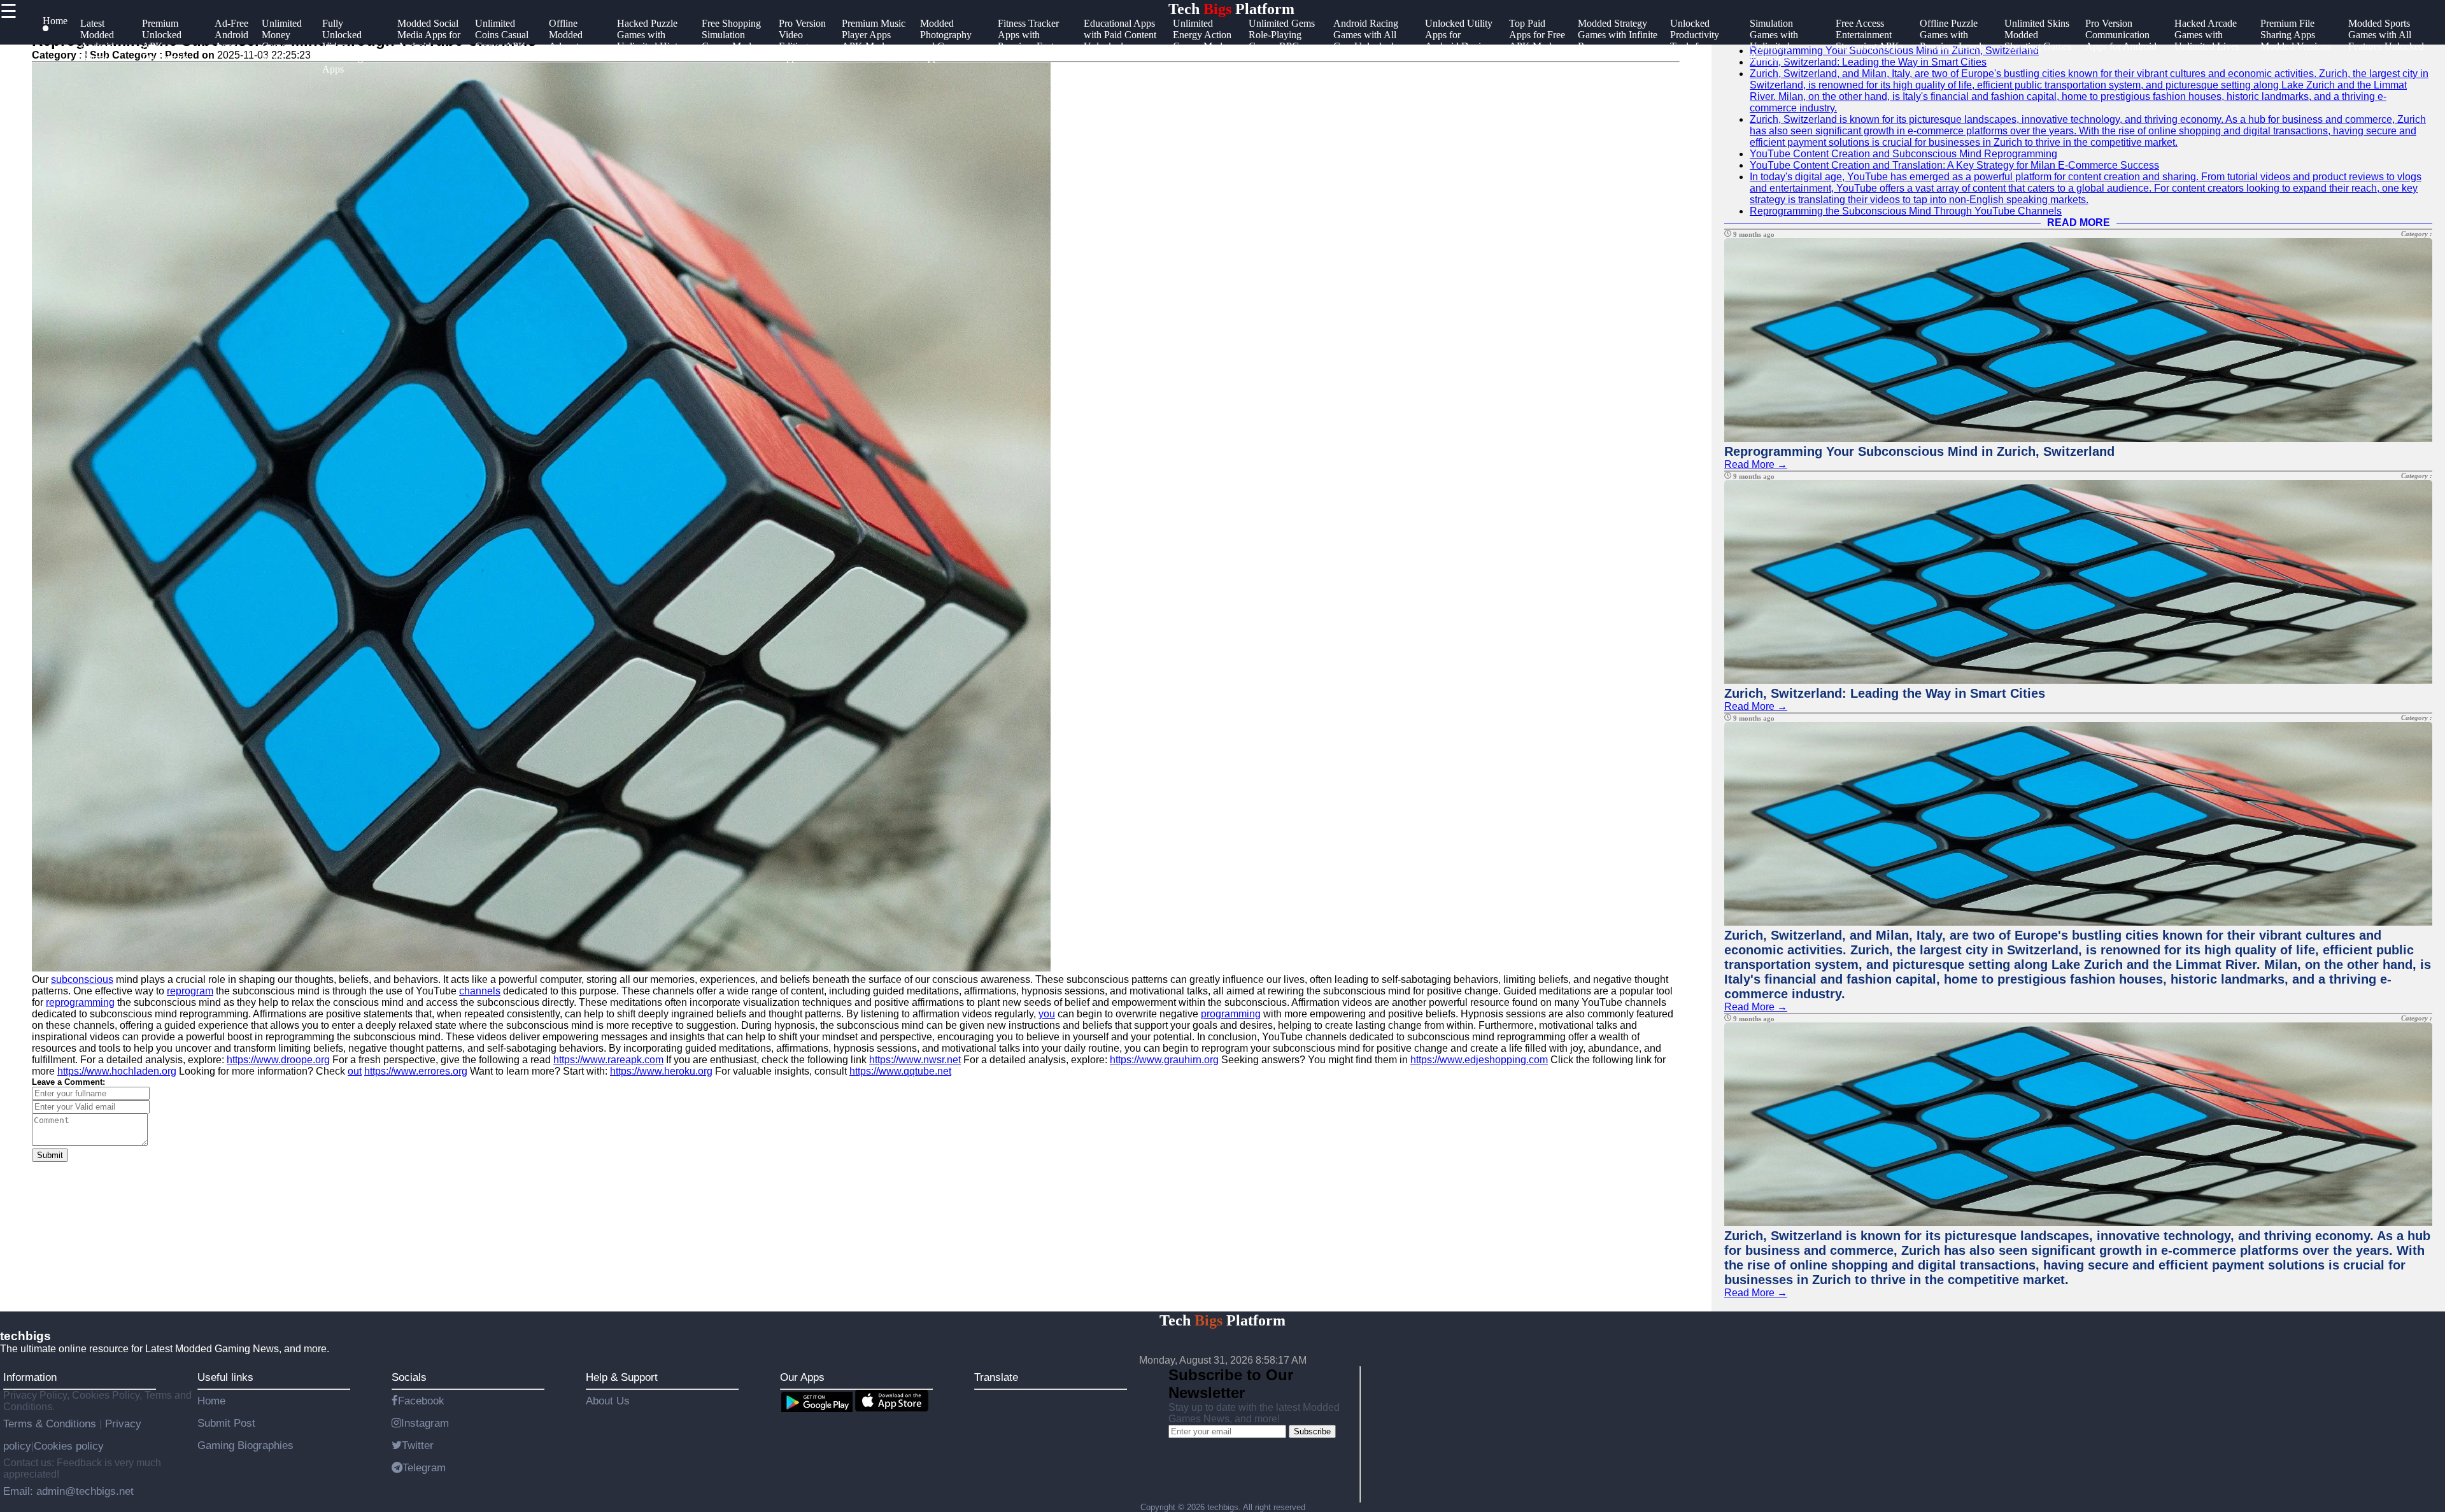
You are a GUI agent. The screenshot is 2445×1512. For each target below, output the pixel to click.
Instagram (425, 1423)
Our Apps (802, 1377)
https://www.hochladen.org (117, 1071)
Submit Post (226, 1423)
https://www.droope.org (278, 1060)
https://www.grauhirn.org (1164, 1060)
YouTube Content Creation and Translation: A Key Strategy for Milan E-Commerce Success (1954, 165)
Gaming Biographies (245, 1445)
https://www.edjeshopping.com (1479, 1060)
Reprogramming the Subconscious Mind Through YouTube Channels (1906, 211)
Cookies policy (69, 1446)
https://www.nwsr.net (915, 1060)
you (1047, 1014)
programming (1231, 1014)
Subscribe (1312, 1431)
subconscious (82, 979)
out (355, 1071)
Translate (996, 1377)
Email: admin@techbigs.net (68, 1491)
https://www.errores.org (416, 1071)
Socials (409, 1377)
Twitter (418, 1445)
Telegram (424, 1467)
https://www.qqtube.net (900, 1071)
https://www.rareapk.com (608, 1060)
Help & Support (622, 1377)
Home (211, 1401)
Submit (50, 1155)
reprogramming (80, 1002)
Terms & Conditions (51, 1424)
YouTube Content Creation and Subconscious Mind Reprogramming (1903, 154)
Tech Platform (1231, 9)
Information (30, 1377)
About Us (608, 1401)
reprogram (190, 991)
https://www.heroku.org (661, 1071)
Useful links (225, 1377)
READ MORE (2079, 223)
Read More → (1756, 464)
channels (480, 991)
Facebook (421, 1401)
